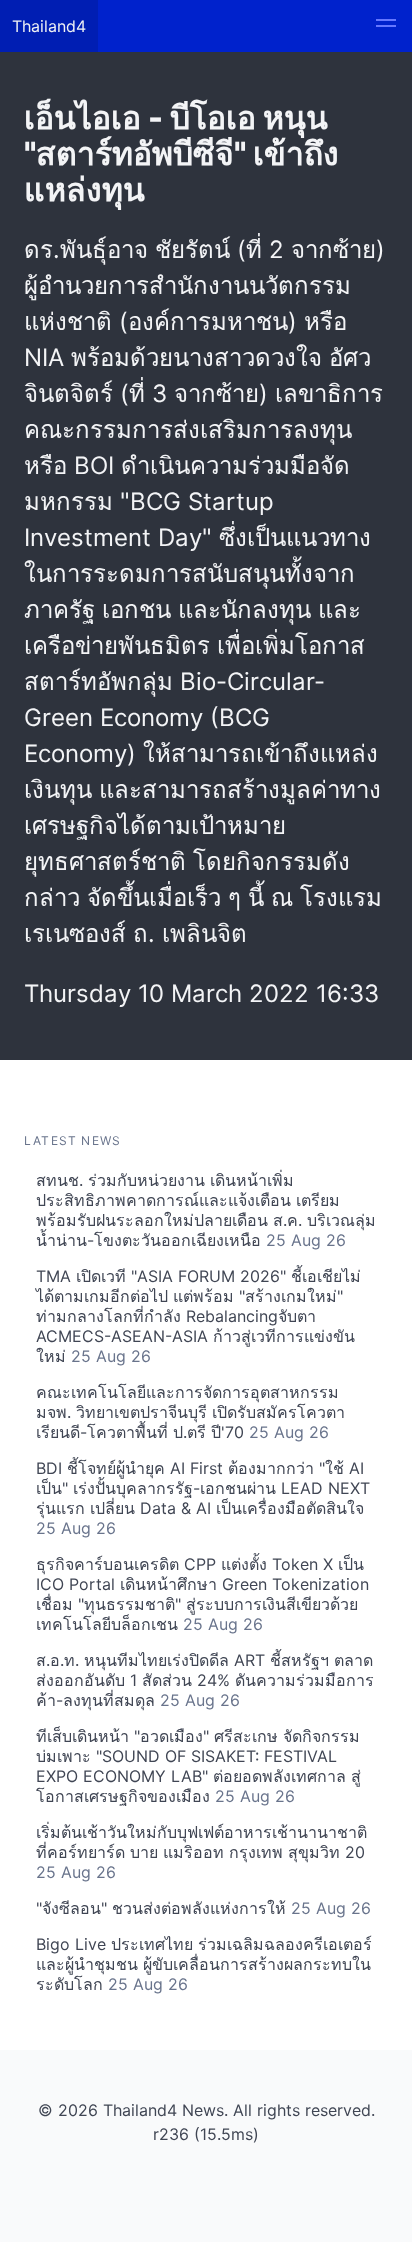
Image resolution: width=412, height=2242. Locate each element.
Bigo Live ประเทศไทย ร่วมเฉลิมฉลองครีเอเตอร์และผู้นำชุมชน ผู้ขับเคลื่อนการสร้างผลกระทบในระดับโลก (204, 1964)
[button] (386, 26)
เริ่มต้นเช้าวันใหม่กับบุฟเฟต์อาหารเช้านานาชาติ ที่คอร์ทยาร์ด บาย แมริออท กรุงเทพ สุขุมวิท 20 (201, 1852)
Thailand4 (49, 26)
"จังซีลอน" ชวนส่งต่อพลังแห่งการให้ (203, 1908)
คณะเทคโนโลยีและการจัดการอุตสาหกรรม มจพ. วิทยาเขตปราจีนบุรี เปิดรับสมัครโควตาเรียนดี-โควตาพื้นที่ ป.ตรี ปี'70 (190, 1412)
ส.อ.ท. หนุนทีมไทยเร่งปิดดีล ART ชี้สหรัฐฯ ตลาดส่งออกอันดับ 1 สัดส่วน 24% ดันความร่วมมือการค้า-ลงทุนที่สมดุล (205, 1680)
